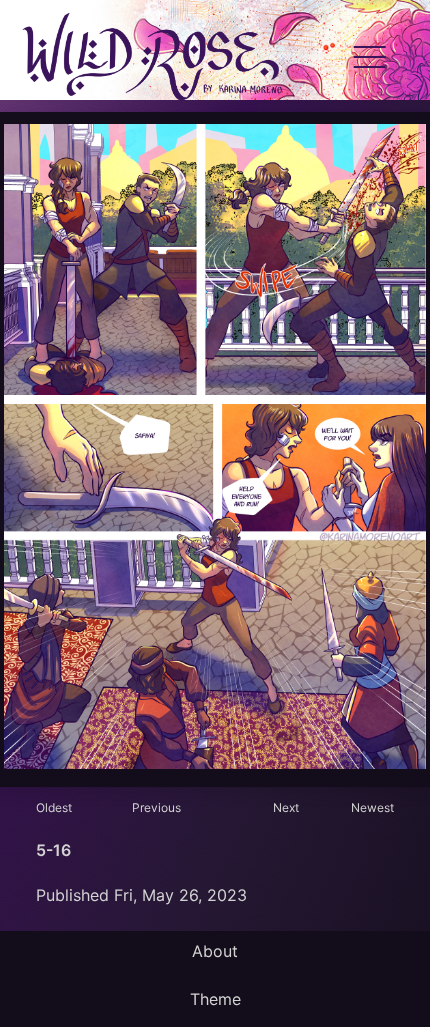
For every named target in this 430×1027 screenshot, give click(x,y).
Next (286, 807)
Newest (372, 807)
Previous (156, 807)
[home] (151, 58)
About (215, 951)
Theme (215, 999)
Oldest (54, 807)
